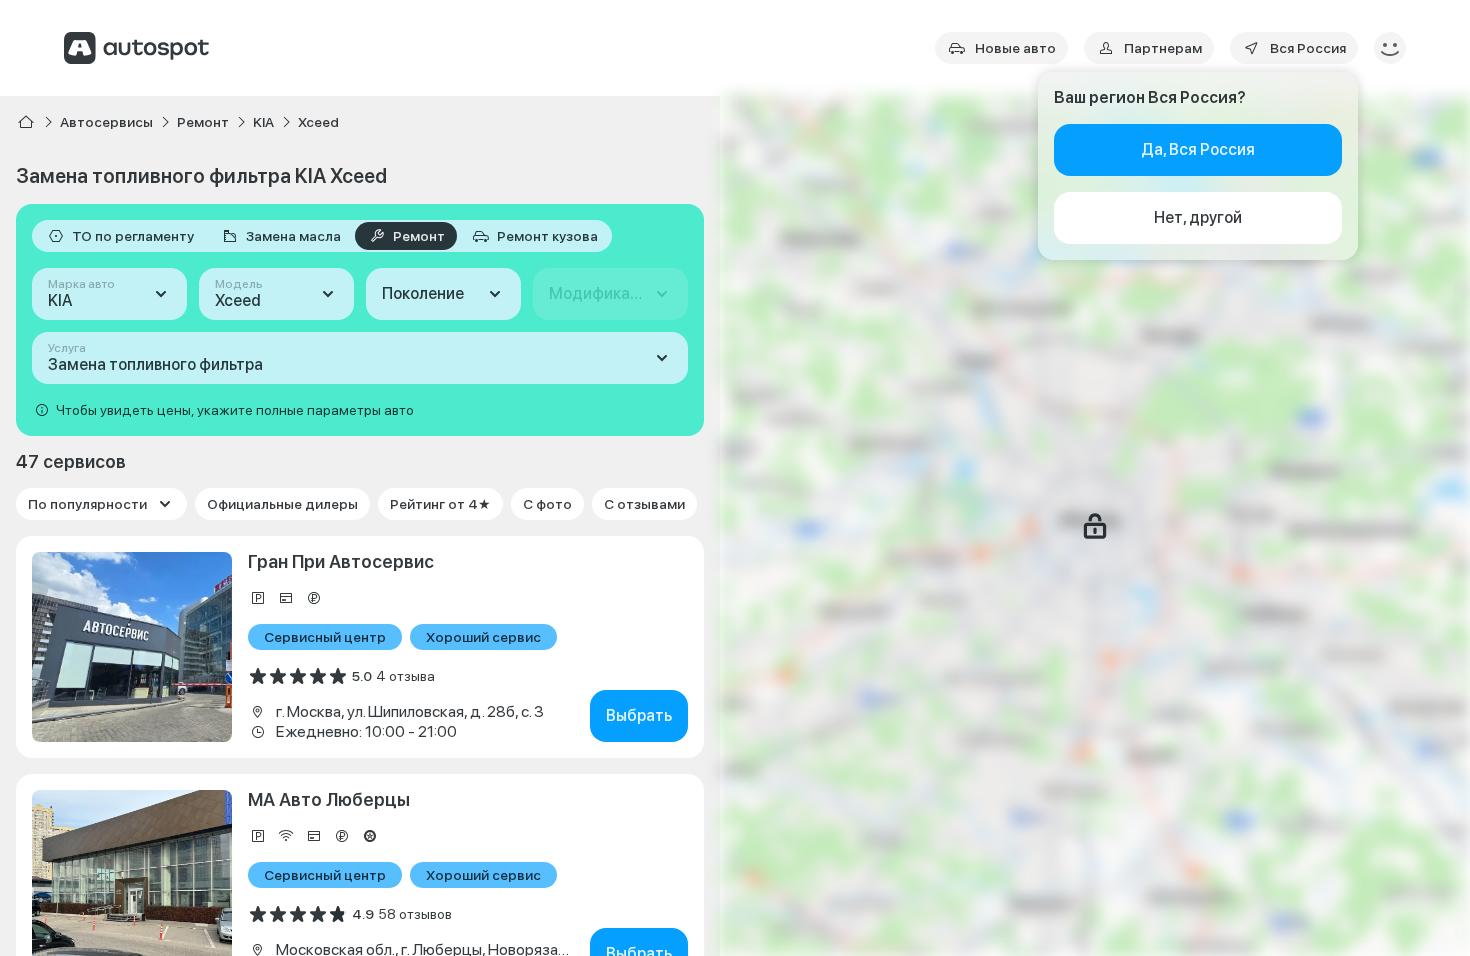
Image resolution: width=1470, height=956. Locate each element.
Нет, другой (1198, 217)
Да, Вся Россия (1198, 149)
